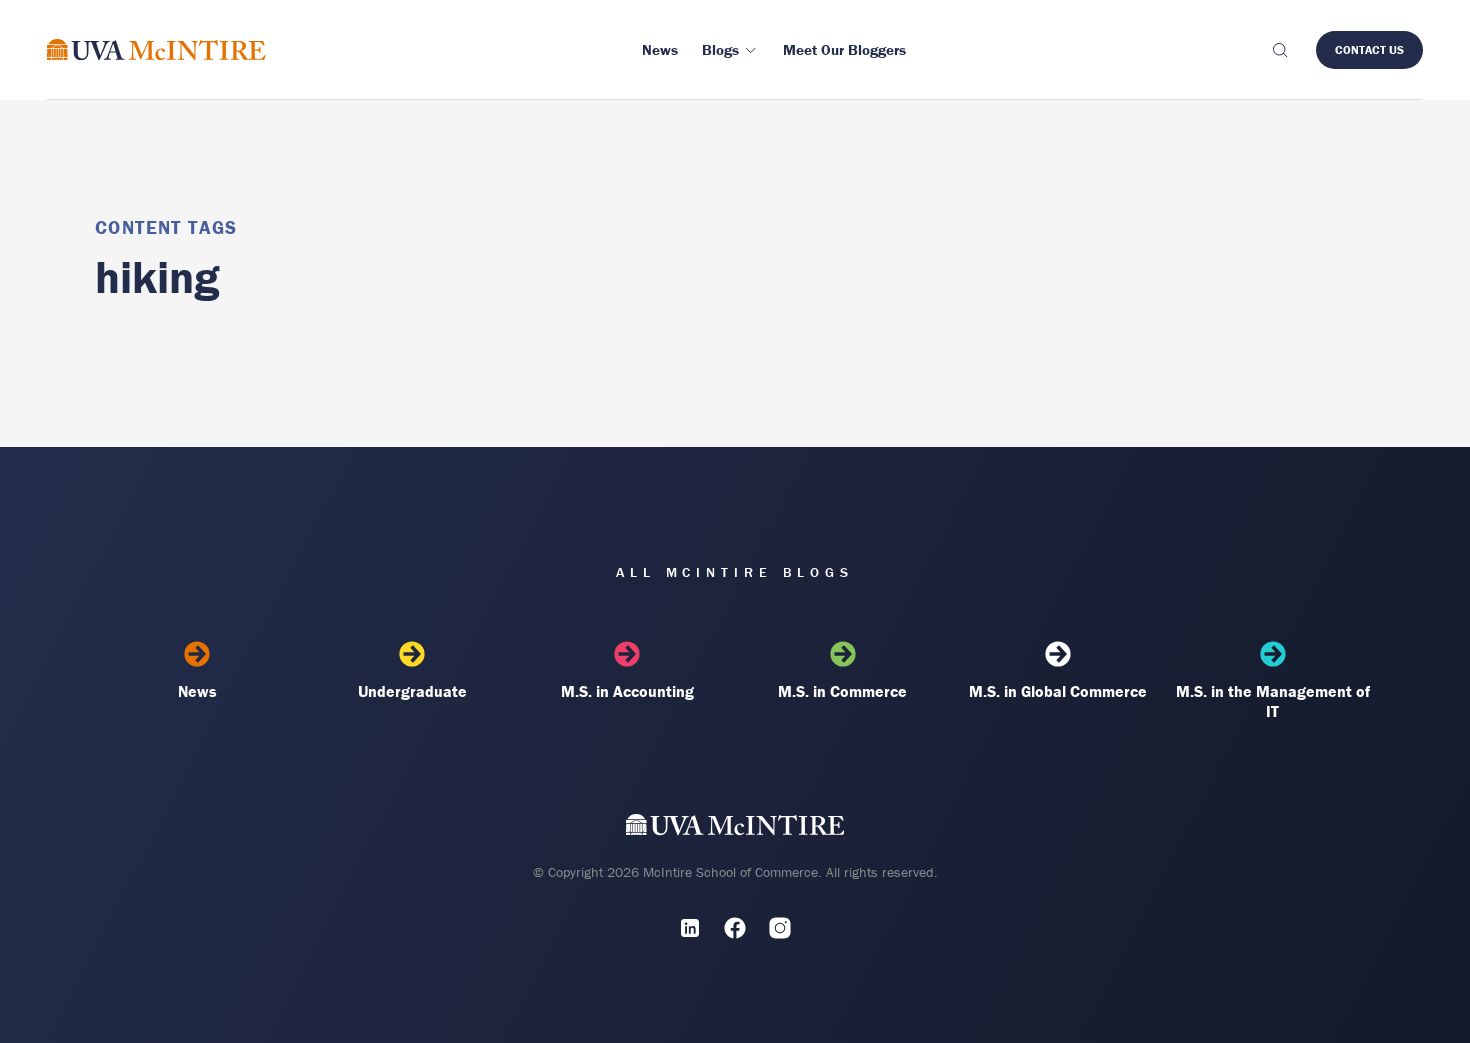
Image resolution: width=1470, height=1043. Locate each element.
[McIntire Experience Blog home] (156, 49)
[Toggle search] (1279, 50)
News (197, 691)
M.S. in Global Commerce (1058, 691)
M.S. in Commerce (842, 691)
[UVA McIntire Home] (735, 829)
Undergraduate (412, 691)
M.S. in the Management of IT (1273, 701)
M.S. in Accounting (627, 691)
